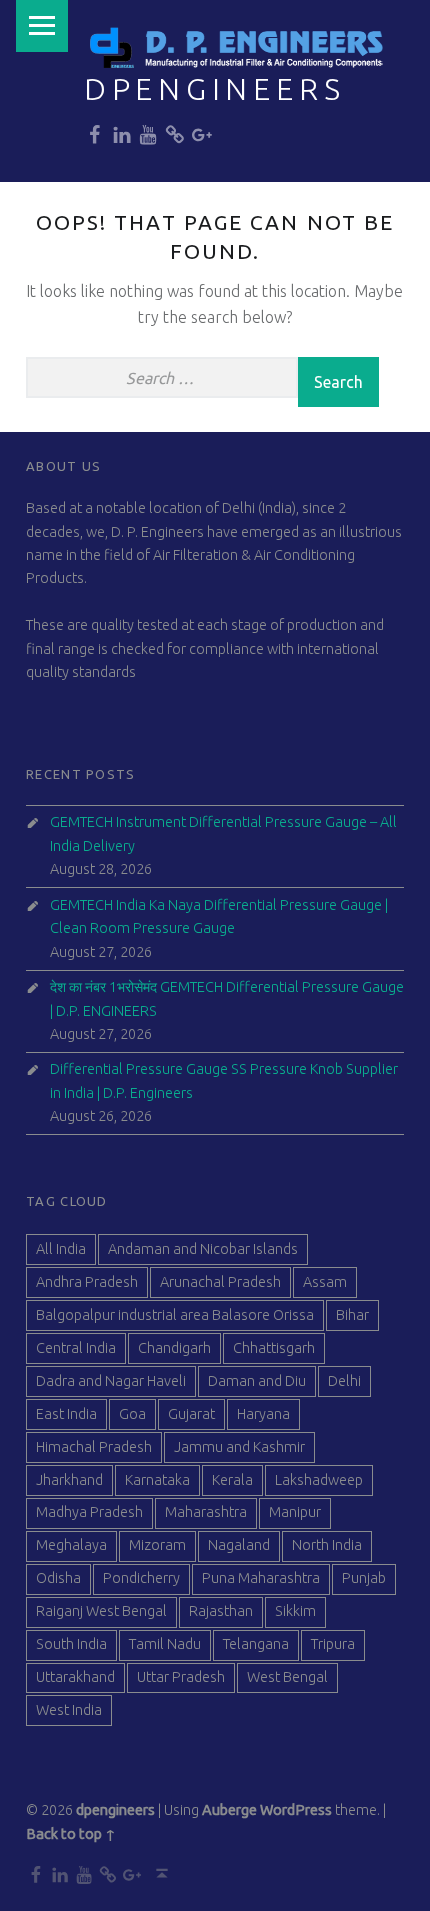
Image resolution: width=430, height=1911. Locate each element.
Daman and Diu (257, 1381)
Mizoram (157, 1545)
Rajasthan (221, 1611)
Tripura (333, 1644)
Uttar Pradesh (181, 1677)
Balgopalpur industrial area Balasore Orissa (175, 1315)
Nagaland (239, 1545)
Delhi (344, 1381)
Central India (76, 1348)
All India (61, 1249)
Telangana (256, 1644)
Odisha (58, 1578)
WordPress (296, 1810)
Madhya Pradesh (89, 1512)
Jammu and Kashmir (239, 1447)
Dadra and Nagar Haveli (111, 1381)
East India (66, 1414)
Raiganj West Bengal (101, 1611)
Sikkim (295, 1611)
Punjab (364, 1578)
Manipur (295, 1512)
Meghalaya (71, 1545)
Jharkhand (69, 1480)
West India (69, 1710)
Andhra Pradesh (87, 1282)
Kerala (232, 1480)
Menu (42, 26)
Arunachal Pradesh (220, 1282)
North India (327, 1545)
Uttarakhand (75, 1677)
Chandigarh (174, 1348)
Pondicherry (141, 1578)
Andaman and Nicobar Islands (203, 1249)
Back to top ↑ (71, 1834)
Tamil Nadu (165, 1644)
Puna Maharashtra (261, 1578)
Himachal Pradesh (94, 1447)
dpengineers (215, 89)
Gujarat (191, 1414)
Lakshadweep (319, 1480)
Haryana (263, 1414)
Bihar (352, 1315)
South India (71, 1644)
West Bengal (287, 1677)
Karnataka (157, 1480)
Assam (325, 1282)
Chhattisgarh (274, 1348)
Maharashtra (206, 1512)
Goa (132, 1414)
